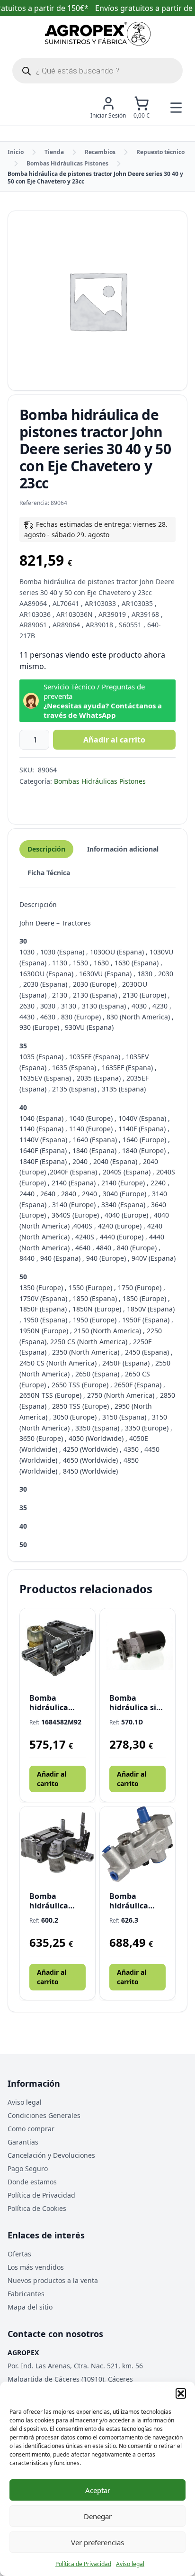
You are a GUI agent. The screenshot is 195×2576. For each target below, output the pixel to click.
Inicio (16, 152)
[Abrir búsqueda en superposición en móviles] (97, 71)
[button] (181, 2393)
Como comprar (31, 2129)
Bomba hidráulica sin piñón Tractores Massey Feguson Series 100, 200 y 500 (137, 1703)
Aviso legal (130, 2564)
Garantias (23, 2142)
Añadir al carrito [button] (52, 1779)
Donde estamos (32, 2182)
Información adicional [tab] (123, 849)
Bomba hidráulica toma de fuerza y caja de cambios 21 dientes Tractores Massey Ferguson (56, 1901)
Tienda (54, 152)
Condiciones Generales (44, 2115)
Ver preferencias (97, 2542)
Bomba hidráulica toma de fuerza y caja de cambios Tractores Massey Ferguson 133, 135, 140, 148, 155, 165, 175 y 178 (56, 1703)
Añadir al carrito (114, 740)
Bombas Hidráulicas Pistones (67, 163)
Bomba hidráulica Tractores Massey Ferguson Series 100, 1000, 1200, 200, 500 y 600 (135, 1901)
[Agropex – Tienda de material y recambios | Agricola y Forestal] (98, 34)
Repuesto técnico (160, 152)
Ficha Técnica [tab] (49, 873)
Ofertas (19, 2254)
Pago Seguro (28, 2168)
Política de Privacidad (83, 2564)
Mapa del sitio (30, 2307)
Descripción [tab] (46, 849)
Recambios (100, 152)
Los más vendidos (36, 2267)
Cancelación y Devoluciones (51, 2155)
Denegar (98, 2516)
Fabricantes (26, 2294)
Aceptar (98, 2490)
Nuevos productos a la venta (53, 2280)
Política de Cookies (37, 2208)
